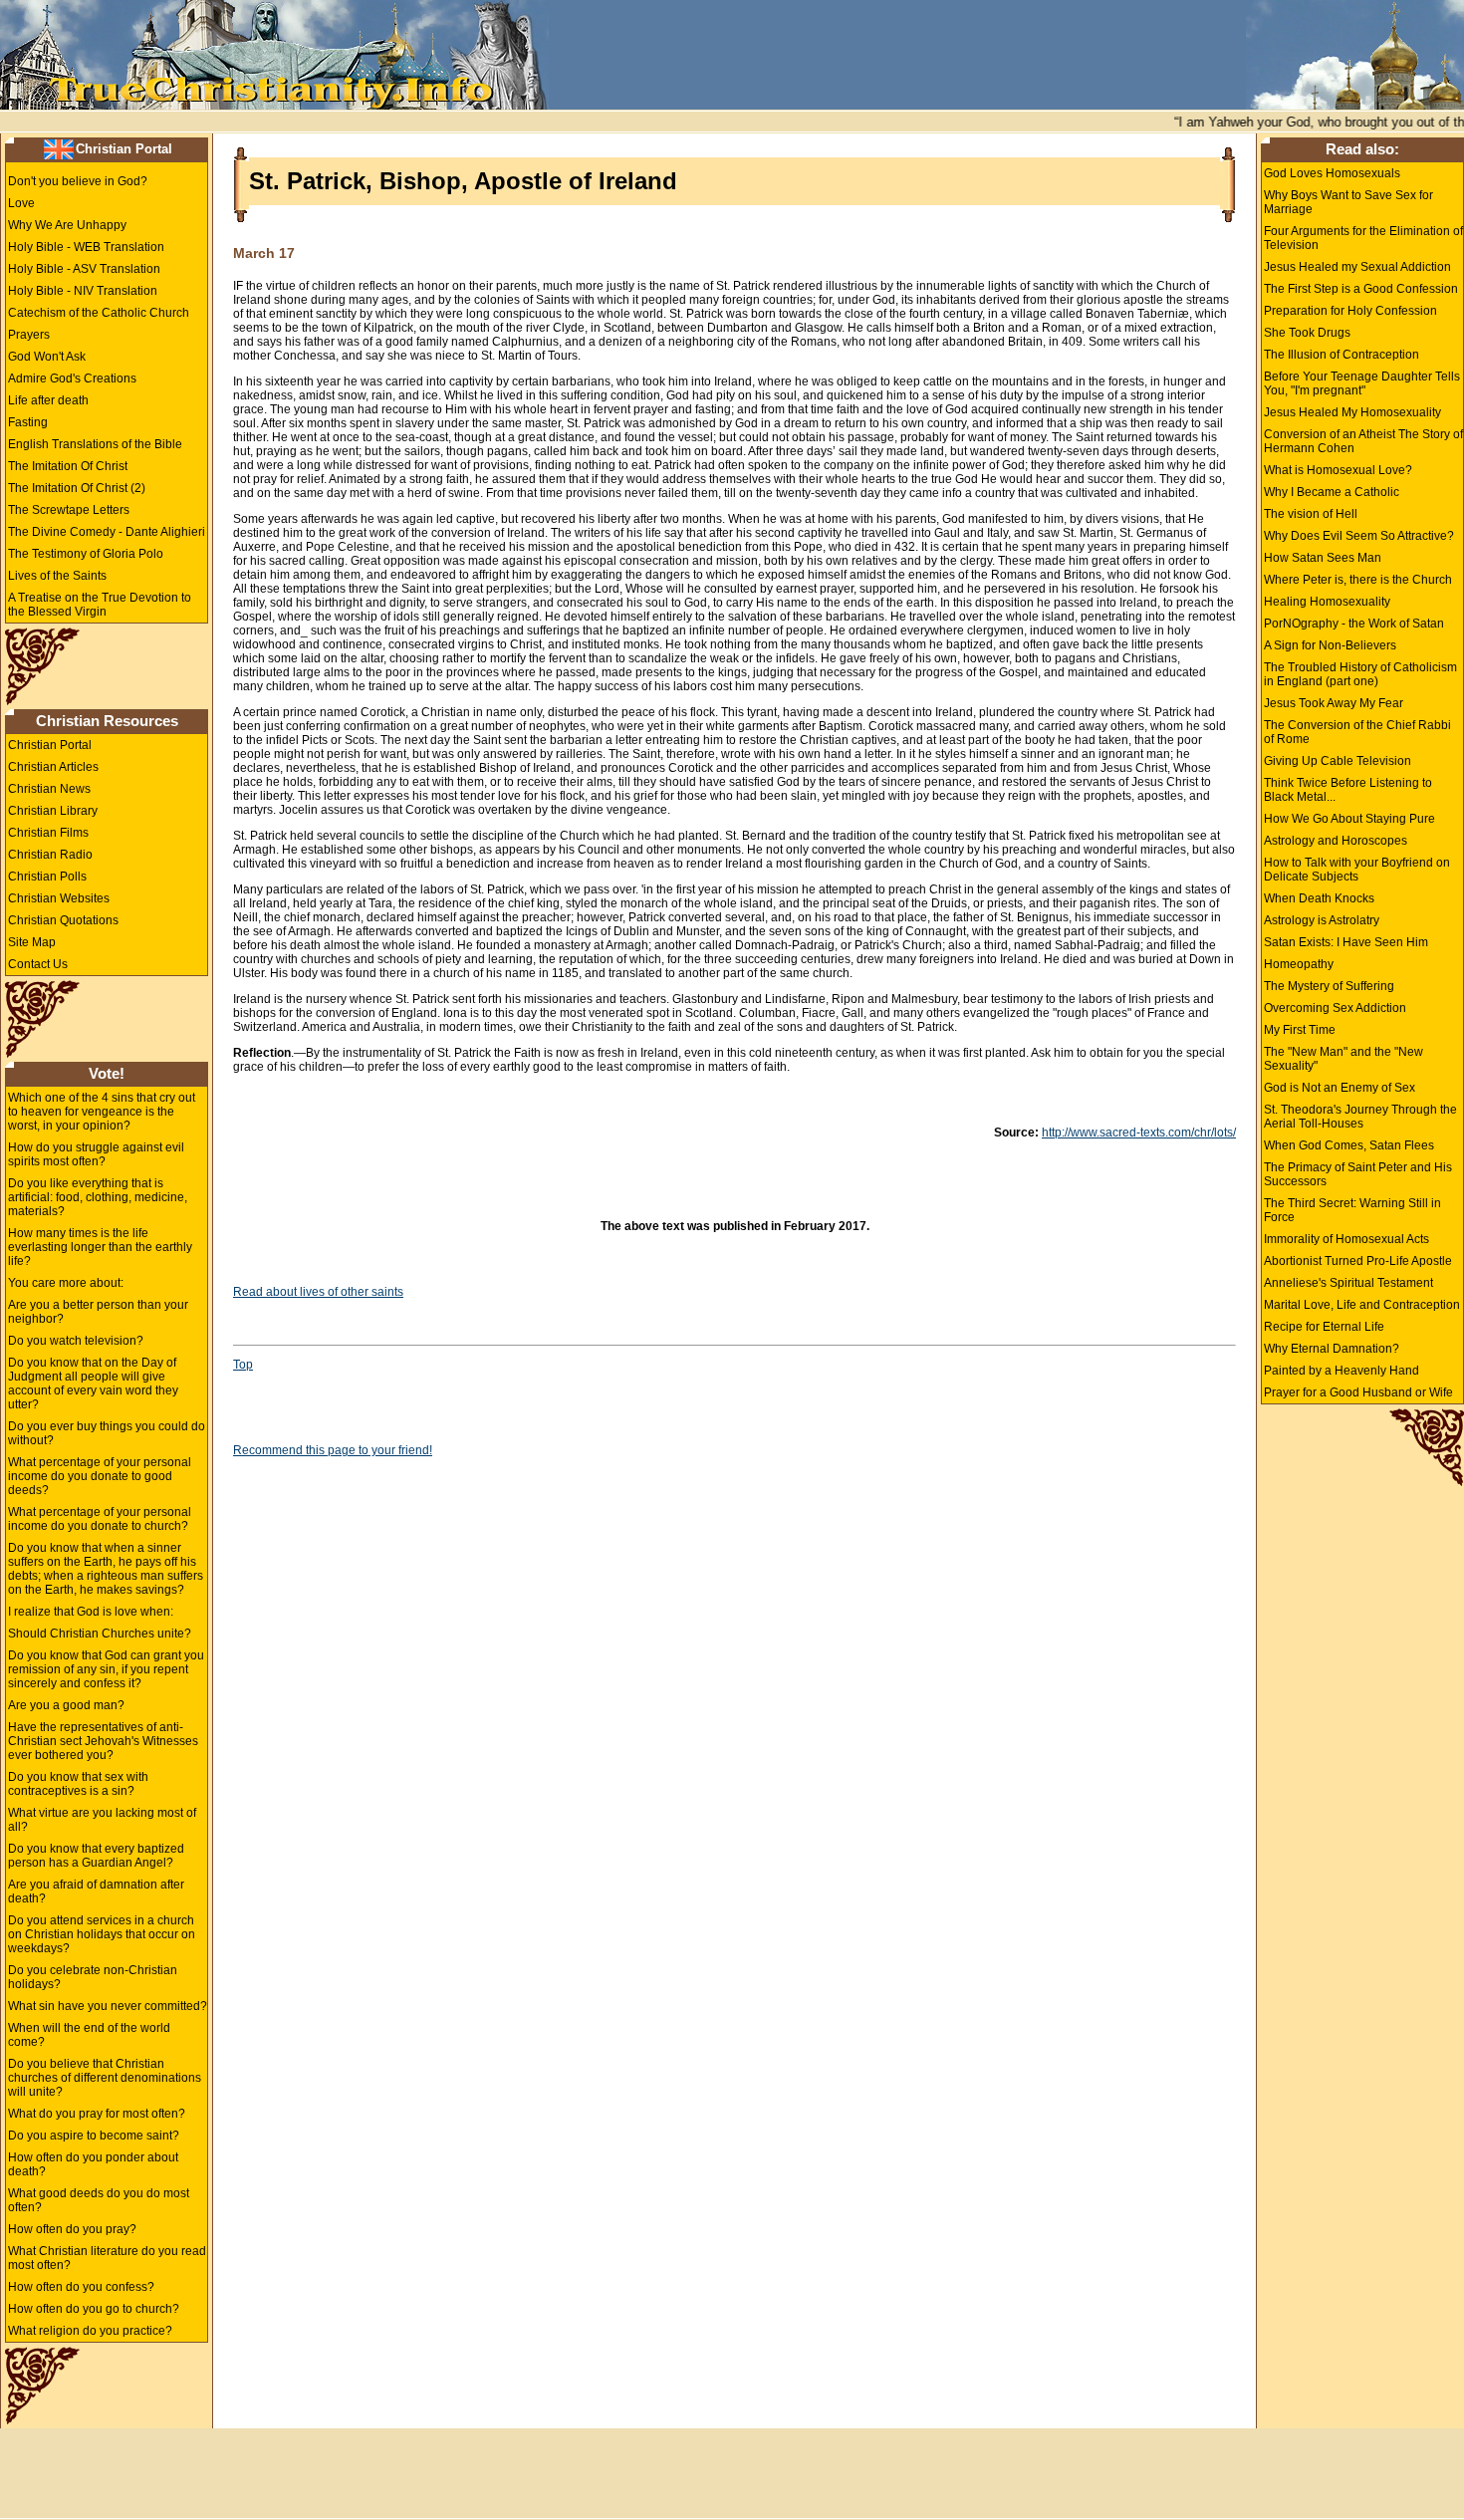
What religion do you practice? (90, 2331)
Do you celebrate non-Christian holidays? (93, 1977)
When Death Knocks (1319, 898)
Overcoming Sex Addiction (1335, 1008)
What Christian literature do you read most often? (107, 2258)
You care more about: (66, 1283)
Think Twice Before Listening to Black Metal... (1348, 790)
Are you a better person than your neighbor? (98, 1312)
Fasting (28, 422)
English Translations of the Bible (95, 444)
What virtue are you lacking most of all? (102, 1820)
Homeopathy (1299, 964)
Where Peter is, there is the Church (1358, 580)
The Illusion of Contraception (1342, 355)
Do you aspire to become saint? (94, 2136)
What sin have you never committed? (108, 2006)
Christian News (49, 789)
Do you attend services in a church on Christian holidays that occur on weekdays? (102, 1934)
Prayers (29, 335)
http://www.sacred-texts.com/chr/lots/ (1139, 1133)
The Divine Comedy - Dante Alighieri (107, 532)
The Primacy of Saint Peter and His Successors (1358, 1174)
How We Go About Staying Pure (1349, 819)
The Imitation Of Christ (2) (77, 488)
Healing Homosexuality (1327, 602)
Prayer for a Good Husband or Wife (1358, 1392)
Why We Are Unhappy (67, 225)
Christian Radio (50, 855)
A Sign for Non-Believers (1330, 645)
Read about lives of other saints (318, 1292)
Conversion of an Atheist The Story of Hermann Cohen (1363, 441)
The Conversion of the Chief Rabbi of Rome (1357, 732)
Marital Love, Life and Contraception (1362, 1305)
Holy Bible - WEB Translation (86, 247)
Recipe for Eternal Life (1324, 1327)
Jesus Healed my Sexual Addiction (1357, 267)
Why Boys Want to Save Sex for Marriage (1348, 202)
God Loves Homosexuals (1332, 173)
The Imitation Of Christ (68, 466)
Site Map (32, 942)
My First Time (1300, 1030)
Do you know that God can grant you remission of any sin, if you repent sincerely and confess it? (106, 1669)
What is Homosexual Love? (1338, 470)
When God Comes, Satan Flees (1349, 1145)
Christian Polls (47, 877)
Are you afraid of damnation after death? (96, 1891)
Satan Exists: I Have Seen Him (1346, 942)
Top (243, 1365)
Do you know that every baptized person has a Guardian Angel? (96, 1856)
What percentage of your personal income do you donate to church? (100, 1519)
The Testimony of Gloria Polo (86, 554)
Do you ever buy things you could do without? (107, 1433)
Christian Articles (53, 767)
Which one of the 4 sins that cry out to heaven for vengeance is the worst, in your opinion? (102, 1112)
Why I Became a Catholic (1332, 492)
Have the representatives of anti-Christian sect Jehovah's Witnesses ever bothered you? (103, 1741)
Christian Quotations (63, 920)
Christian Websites (59, 898)
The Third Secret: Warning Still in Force (1352, 1210)
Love (21, 203)
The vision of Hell (1311, 514)
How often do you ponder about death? (93, 2164)
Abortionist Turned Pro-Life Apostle (1358, 1261)
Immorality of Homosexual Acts (1346, 1239)
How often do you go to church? (94, 2309)
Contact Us (38, 964)
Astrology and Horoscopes (1336, 841)
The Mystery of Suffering (1329, 986)
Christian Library (53, 811)
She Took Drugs (1307, 333)
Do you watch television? (76, 1341)
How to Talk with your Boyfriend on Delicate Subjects (1357, 870)
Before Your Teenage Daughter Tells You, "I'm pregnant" (1362, 383)
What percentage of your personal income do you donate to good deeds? (100, 1476)
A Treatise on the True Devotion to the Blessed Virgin (100, 605)
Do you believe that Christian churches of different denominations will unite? (105, 2078)
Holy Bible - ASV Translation (84, 269)
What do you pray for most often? (97, 2114)
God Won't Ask (47, 357)
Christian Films (48, 833)
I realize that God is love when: (91, 1612)
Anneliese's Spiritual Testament (1348, 1283)
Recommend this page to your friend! (333, 1450)
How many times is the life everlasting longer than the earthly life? (100, 1247)
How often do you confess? (81, 2287)
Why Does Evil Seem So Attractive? (1359, 536)
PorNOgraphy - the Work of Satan (1354, 624)
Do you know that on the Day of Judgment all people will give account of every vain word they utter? (93, 1384)
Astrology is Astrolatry (1322, 920)
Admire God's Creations (72, 378)
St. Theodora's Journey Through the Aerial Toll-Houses (1360, 1117)
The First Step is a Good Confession (1361, 289)
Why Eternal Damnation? (1332, 1349)
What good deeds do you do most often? (99, 2200)
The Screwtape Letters (69, 510)
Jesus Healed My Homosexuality (1352, 412)
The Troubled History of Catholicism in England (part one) (1360, 674)
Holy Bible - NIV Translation (83, 291)
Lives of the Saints (57, 576)
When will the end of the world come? (89, 2035)
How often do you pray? (72, 2229)
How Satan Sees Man (1323, 558)
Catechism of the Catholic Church (99, 313)
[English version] (59, 148)
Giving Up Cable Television (1338, 761)
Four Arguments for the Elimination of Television (1363, 238)
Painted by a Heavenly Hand (1342, 1371)
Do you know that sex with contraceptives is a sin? (78, 1784)
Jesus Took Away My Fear (1334, 703)
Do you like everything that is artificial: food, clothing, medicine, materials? (98, 1197)
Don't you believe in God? (78, 181)
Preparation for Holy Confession (1350, 311)
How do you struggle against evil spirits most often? (96, 1154)
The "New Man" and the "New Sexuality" (1343, 1059)
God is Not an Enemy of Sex (1340, 1088)
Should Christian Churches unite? (100, 1634)
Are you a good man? (66, 1705)
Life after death (48, 400)
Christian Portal (124, 149)
